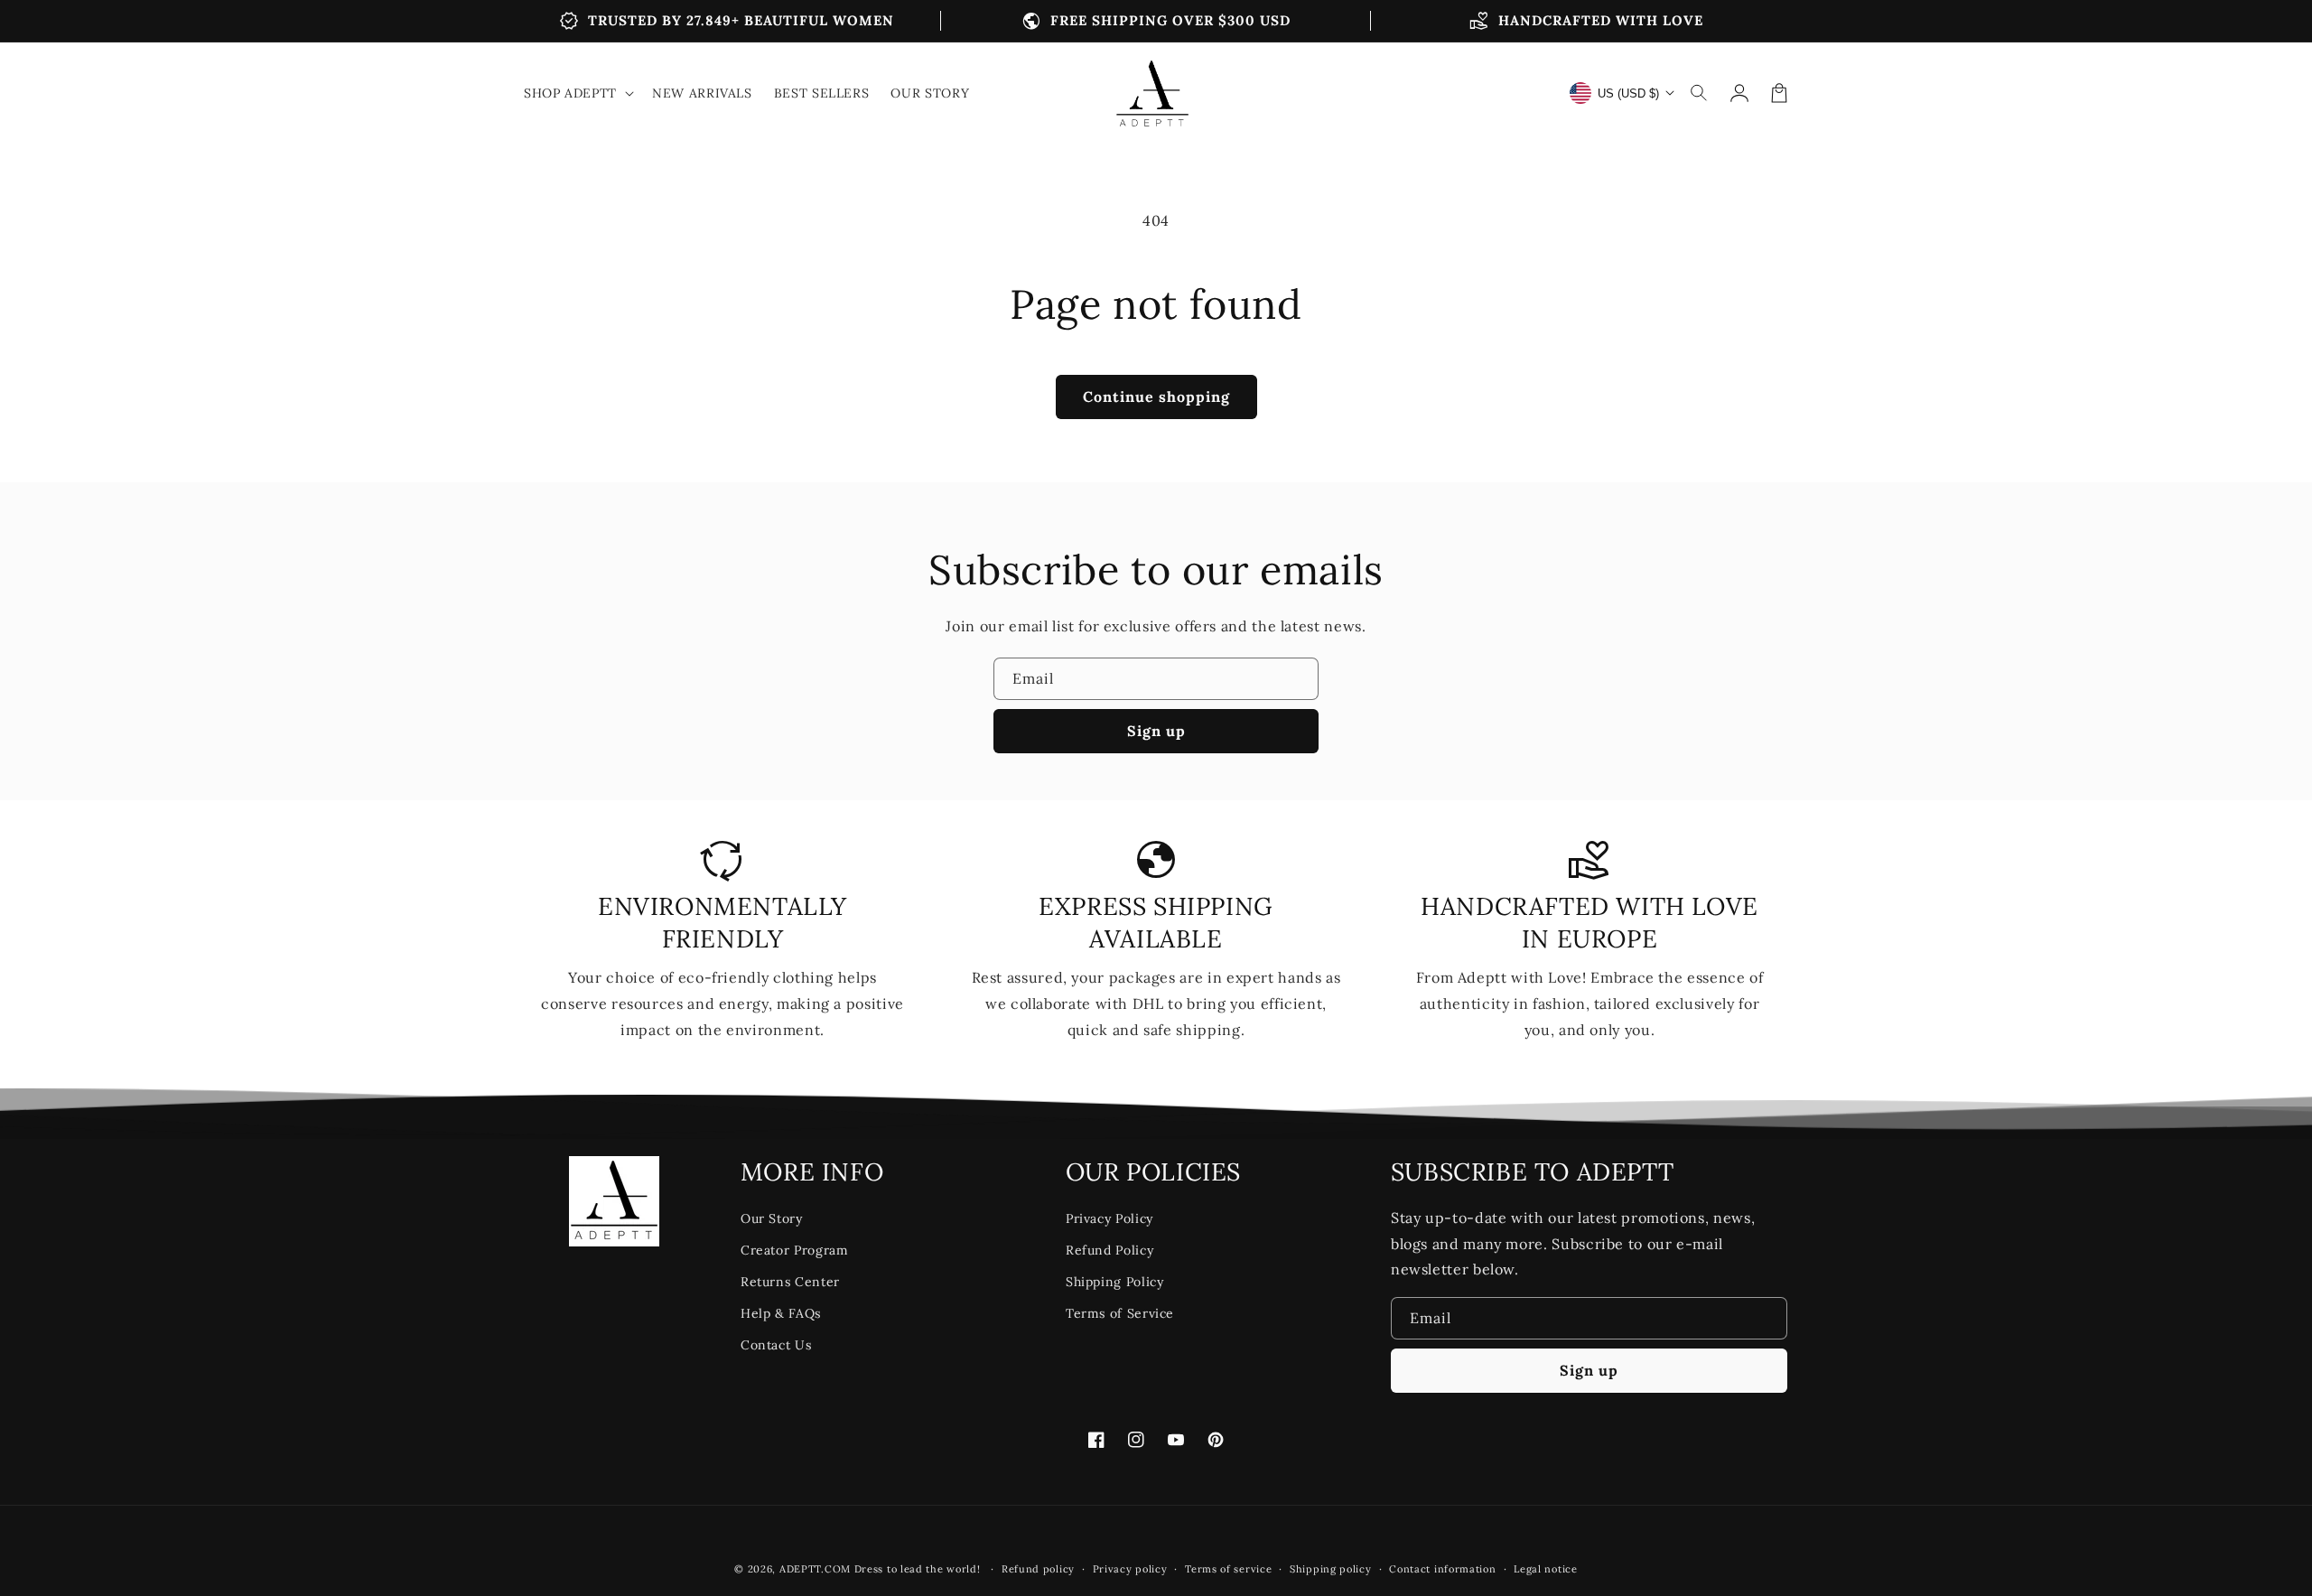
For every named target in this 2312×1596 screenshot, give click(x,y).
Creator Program (795, 1250)
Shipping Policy (1115, 1282)
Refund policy (1038, 1569)
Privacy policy (1130, 1569)
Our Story (772, 1218)
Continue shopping (1156, 397)
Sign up (1156, 731)
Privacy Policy (1109, 1218)
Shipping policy (1331, 1569)
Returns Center (790, 1282)
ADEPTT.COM (815, 1569)
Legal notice (1545, 1569)
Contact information (1442, 1569)
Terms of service (1228, 1569)
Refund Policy (1109, 1250)
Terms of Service (1120, 1313)
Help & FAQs (781, 1313)
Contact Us (776, 1345)
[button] (1700, 93)
